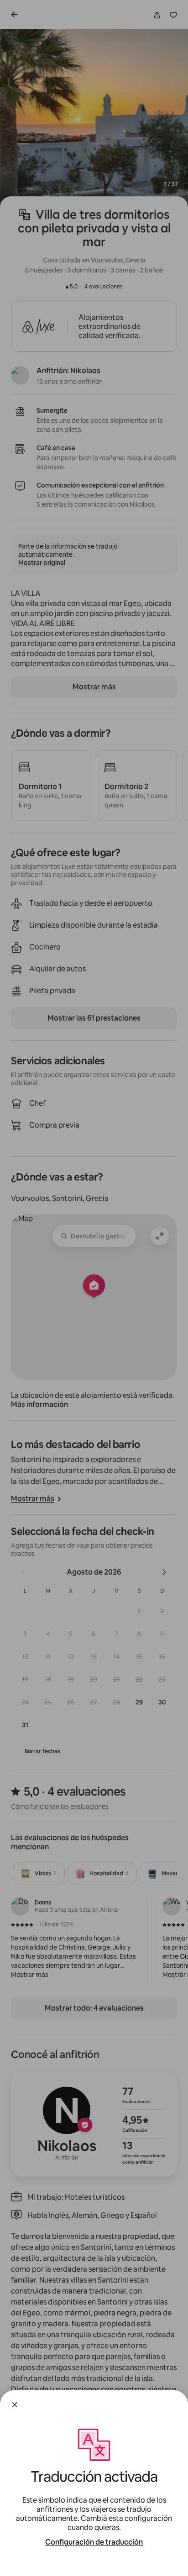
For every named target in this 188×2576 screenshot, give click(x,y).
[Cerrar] (15, 2405)
